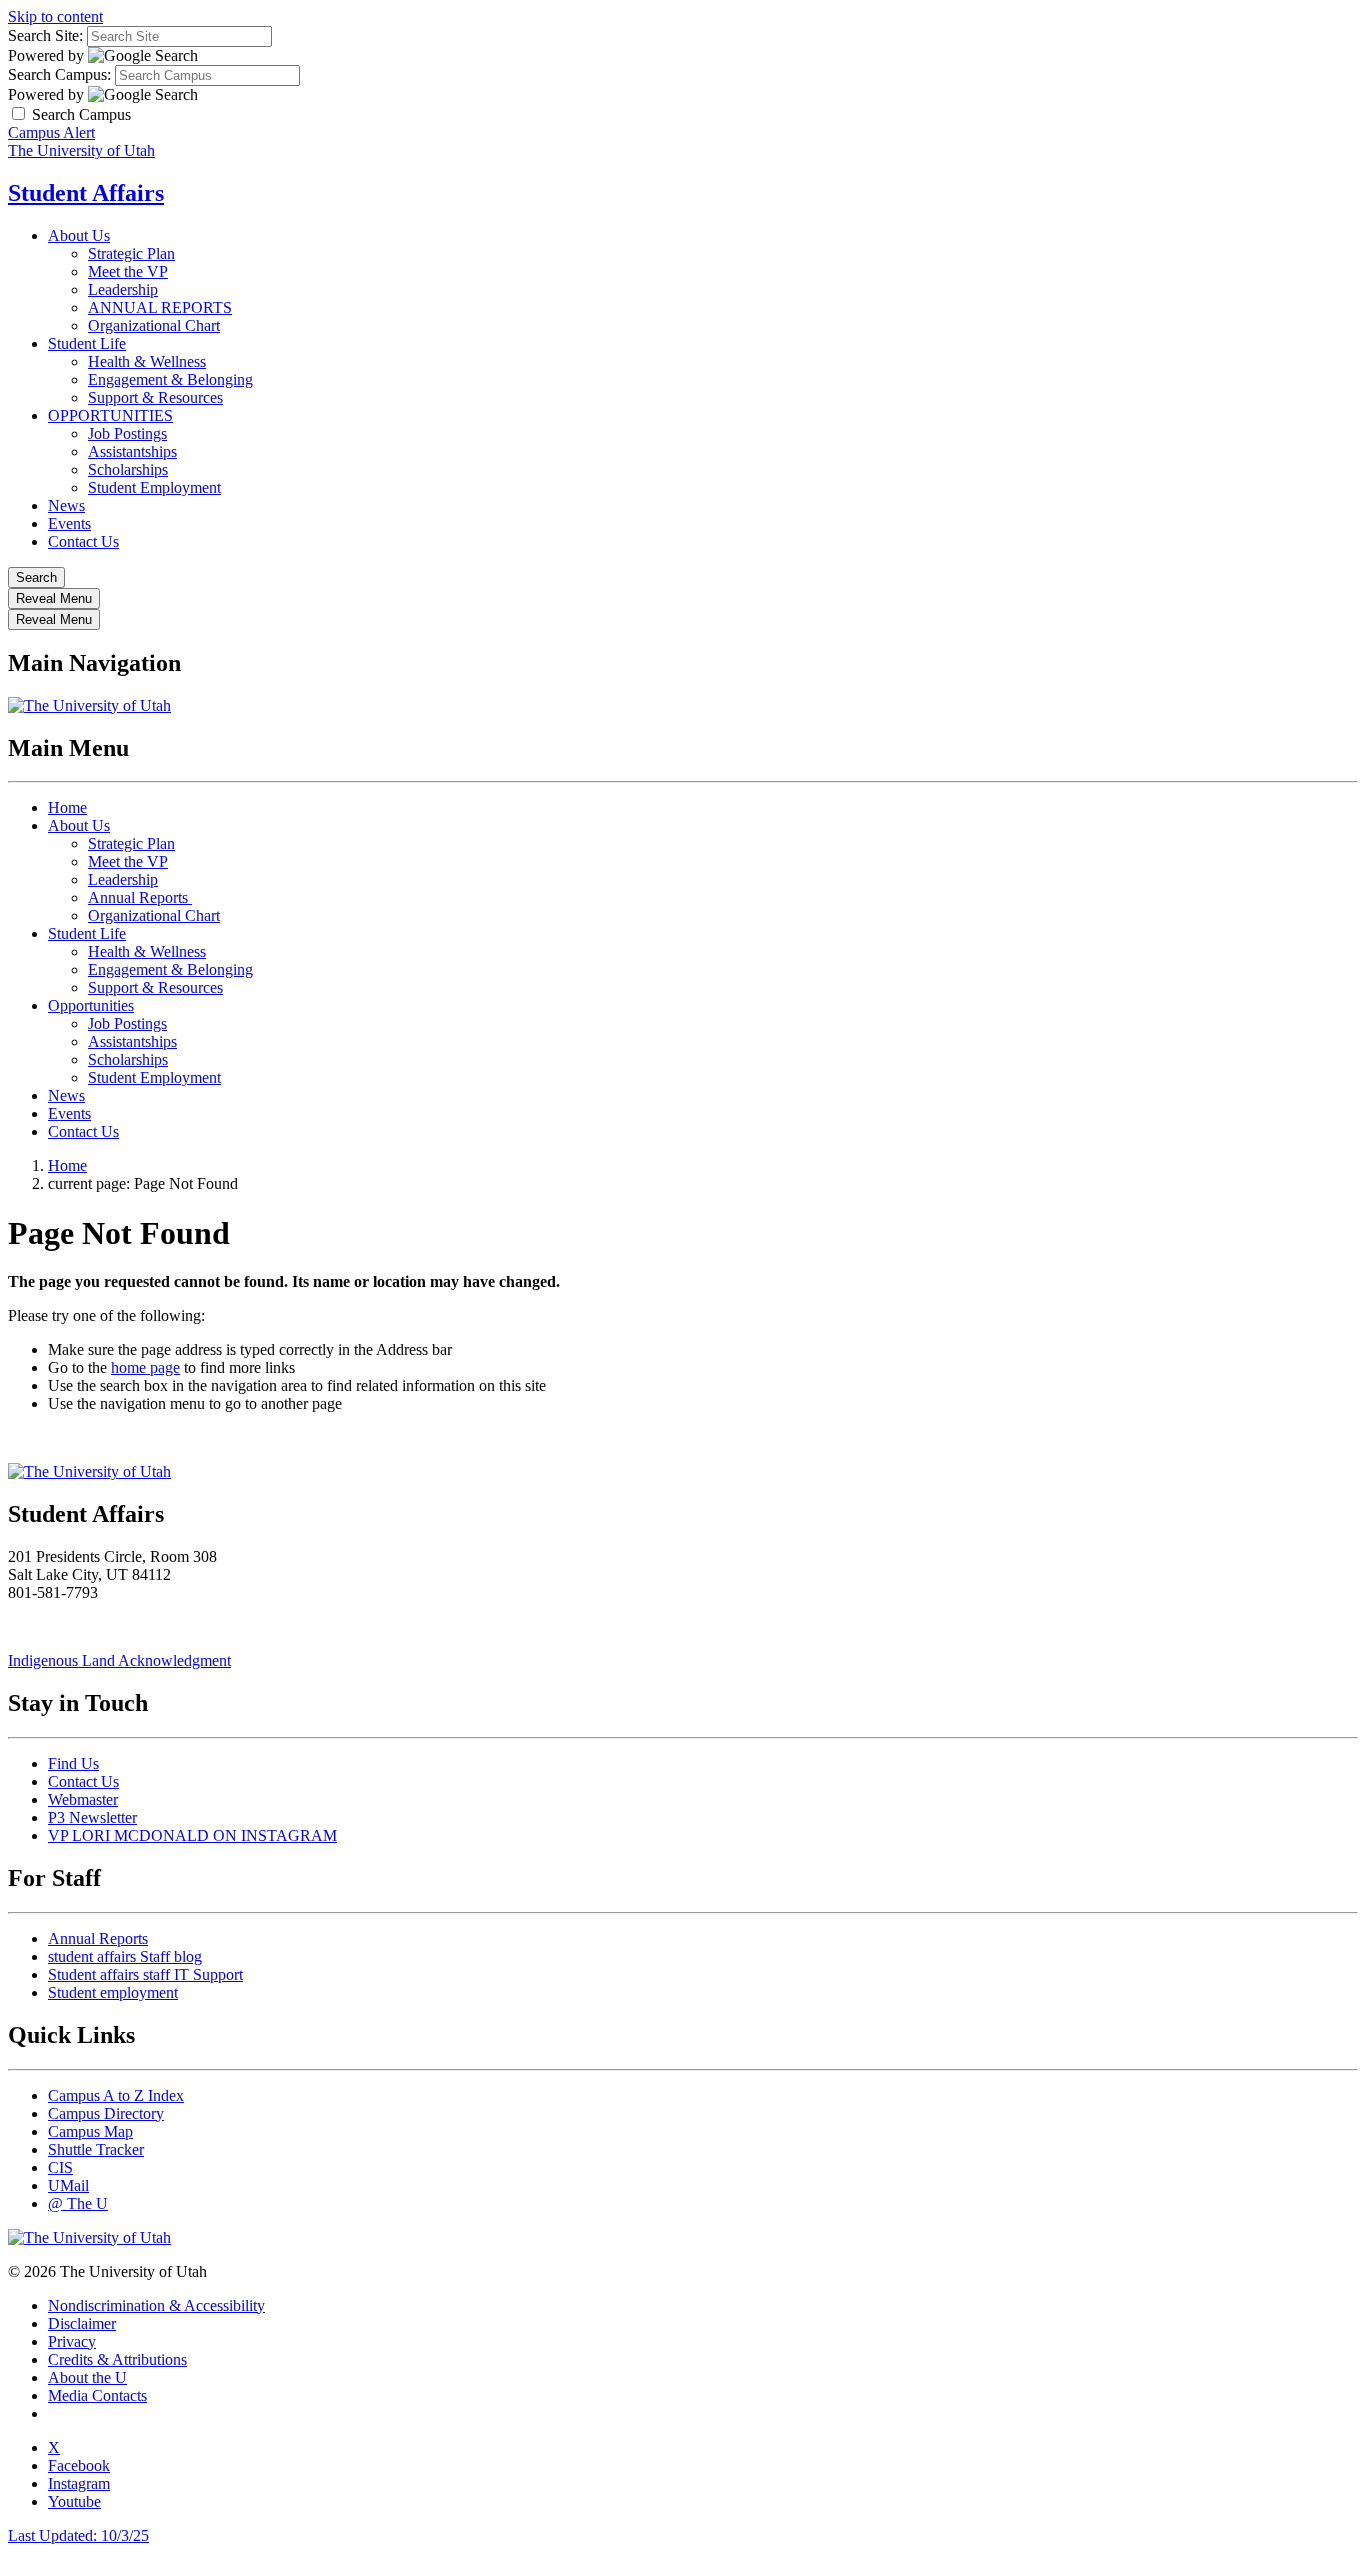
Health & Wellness (147, 361)
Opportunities (91, 1005)
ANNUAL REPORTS (160, 307)
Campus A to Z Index (116, 2095)
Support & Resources (155, 397)
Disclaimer (82, 2323)
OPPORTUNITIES (110, 415)
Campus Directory (106, 2113)
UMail (68, 2185)
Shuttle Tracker (96, 2149)
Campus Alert (51, 132)
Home (67, 807)
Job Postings (127, 433)
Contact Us (83, 541)
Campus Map (90, 2131)
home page (145, 1367)
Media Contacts (97, 2395)
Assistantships (132, 451)
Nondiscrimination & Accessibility (156, 2305)
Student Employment (154, 487)
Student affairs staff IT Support (145, 1974)
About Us (79, 235)
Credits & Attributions (117, 2359)
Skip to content (55, 16)
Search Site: (45, 35)
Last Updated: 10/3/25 (78, 2535)
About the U (87, 2377)
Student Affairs (86, 193)
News (66, 505)
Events (69, 523)
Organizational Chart (154, 325)
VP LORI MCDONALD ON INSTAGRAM (192, 1835)
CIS (60, 2167)
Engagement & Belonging (170, 379)
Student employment (113, 1992)
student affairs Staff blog (125, 1956)
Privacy (72, 2341)
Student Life (87, 343)
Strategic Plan (131, 253)
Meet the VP (128, 271)
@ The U (78, 2203)
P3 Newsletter (92, 1817)
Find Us (73, 1763)
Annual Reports (140, 897)
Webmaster (83, 1799)
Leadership (123, 289)
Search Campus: (59, 74)
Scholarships (128, 469)
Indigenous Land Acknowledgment (119, 1660)
